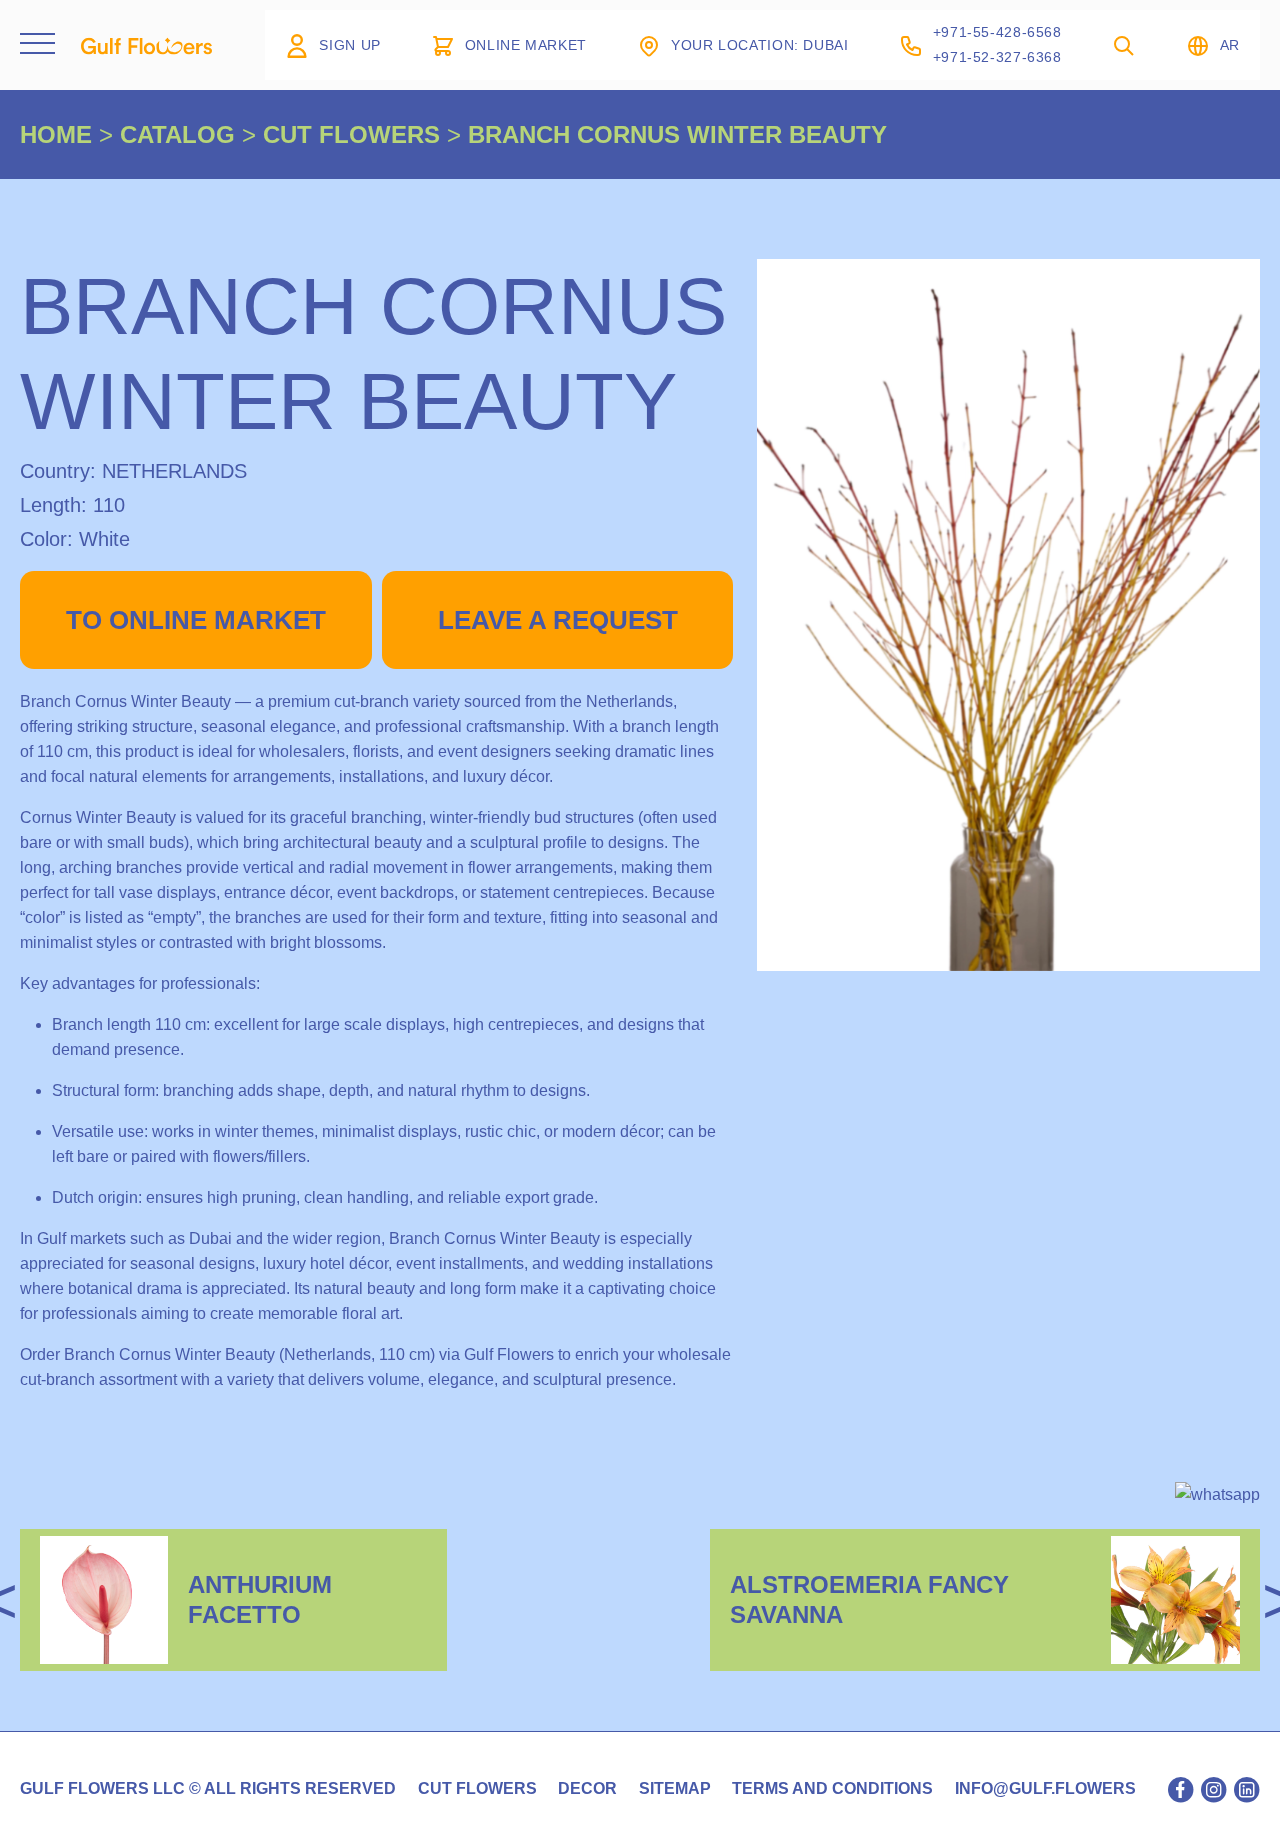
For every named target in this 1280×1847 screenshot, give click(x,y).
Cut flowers (477, 1789)
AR (1230, 45)
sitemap (675, 1789)
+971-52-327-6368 (997, 57)
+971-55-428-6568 (997, 32)
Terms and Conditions (832, 1789)
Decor (587, 1789)
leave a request (558, 620)
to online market (196, 620)
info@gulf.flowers (1045, 1789)
